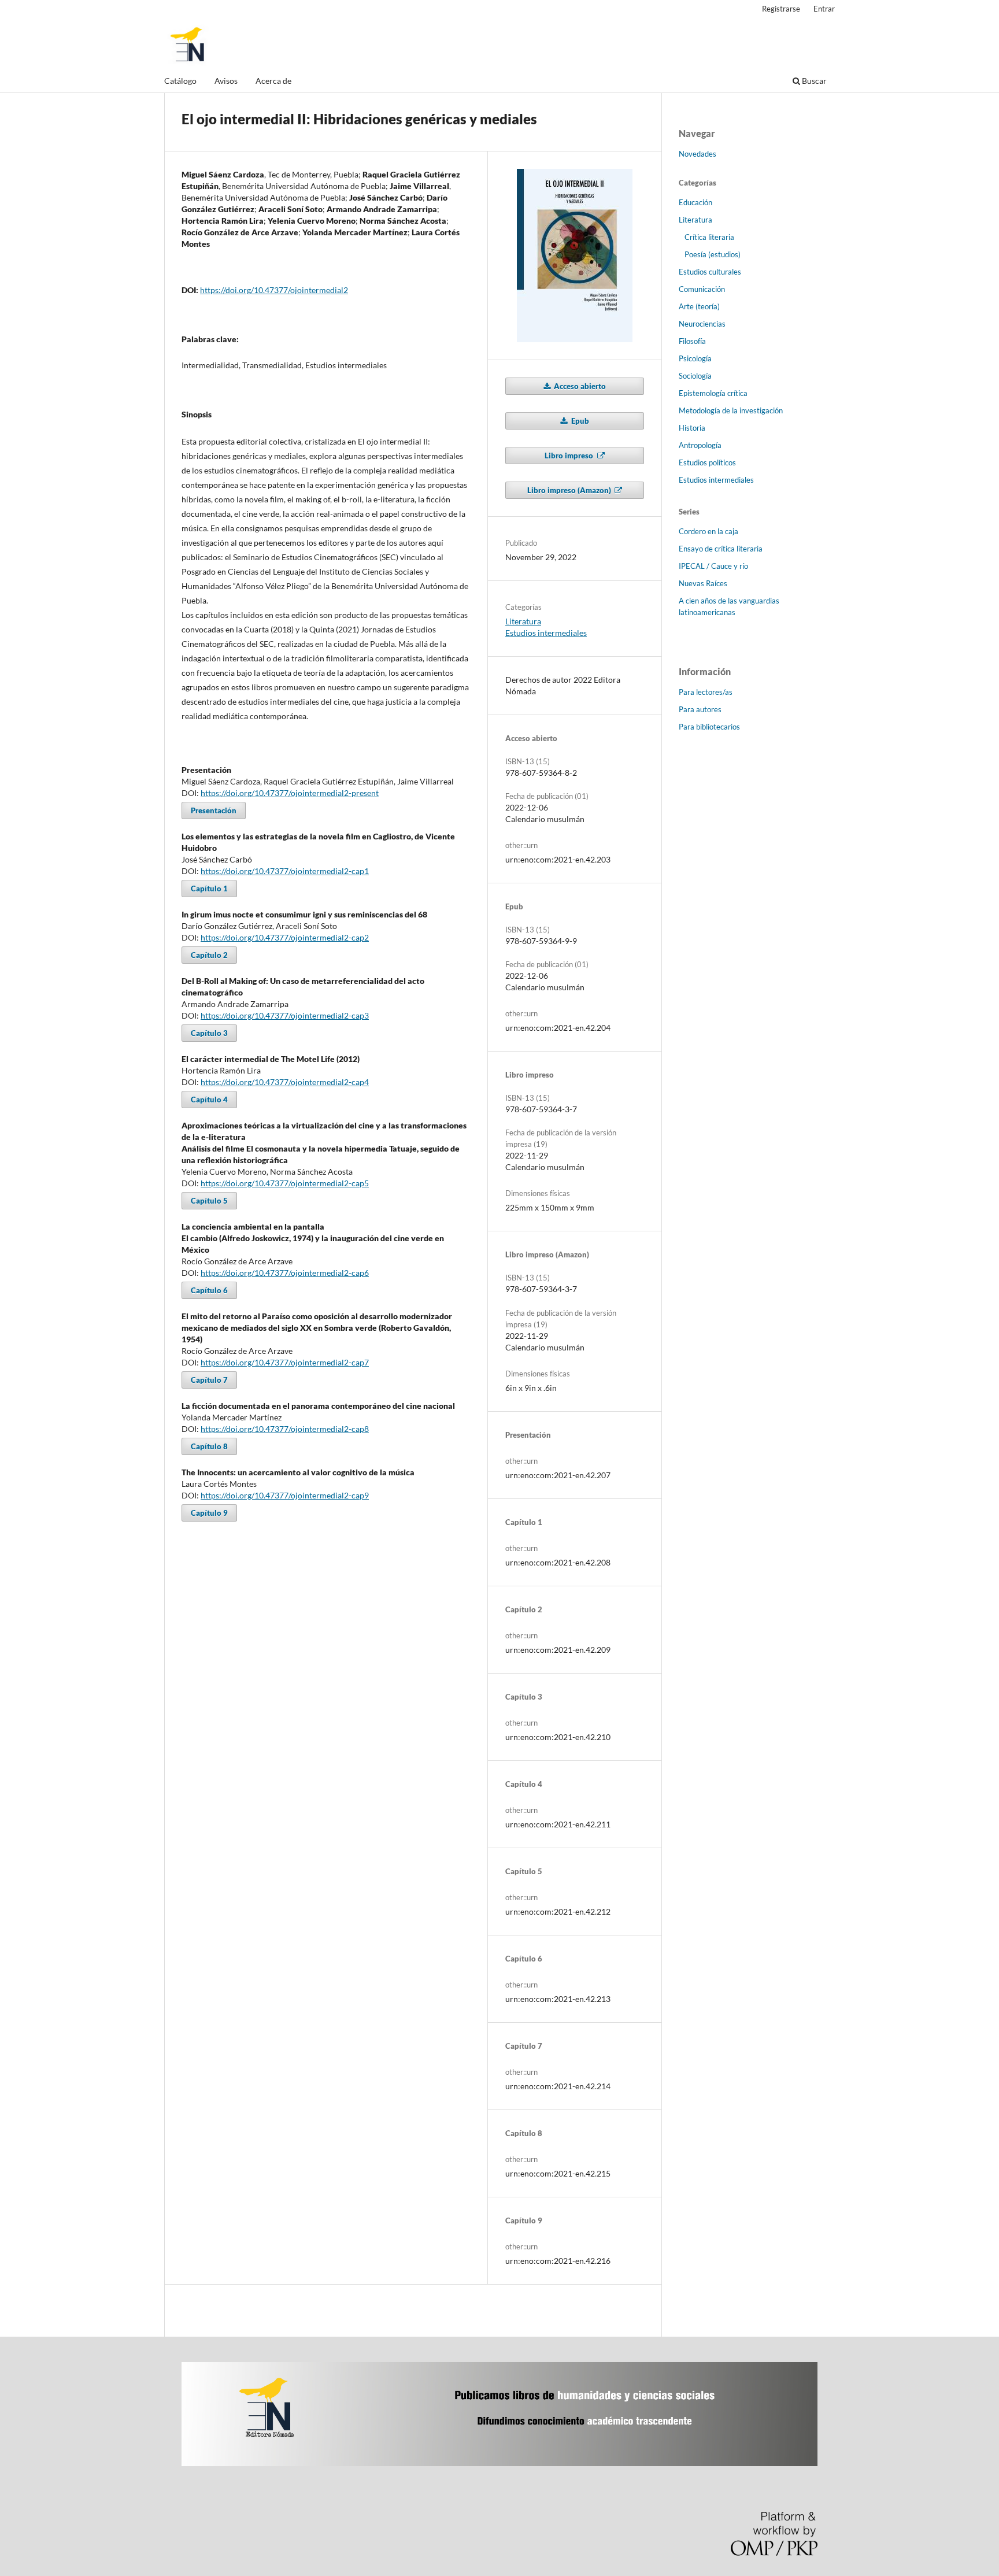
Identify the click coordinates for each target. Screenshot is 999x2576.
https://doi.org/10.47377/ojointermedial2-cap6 (285, 1273)
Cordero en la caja (708, 531)
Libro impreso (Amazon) (570, 490)
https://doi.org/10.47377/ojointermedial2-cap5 (285, 1183)
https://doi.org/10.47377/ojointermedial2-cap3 (285, 1015)
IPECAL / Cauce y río (713, 566)
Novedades (698, 154)
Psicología (695, 358)
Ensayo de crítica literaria (721, 549)
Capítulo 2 (209, 955)
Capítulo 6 (209, 1290)
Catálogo (180, 81)
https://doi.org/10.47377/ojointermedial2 (274, 290)
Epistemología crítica (713, 393)
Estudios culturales (710, 272)
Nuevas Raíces (703, 583)
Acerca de (273, 81)
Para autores (700, 709)
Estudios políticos (707, 462)
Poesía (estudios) (713, 254)
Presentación (214, 810)
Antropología (700, 445)
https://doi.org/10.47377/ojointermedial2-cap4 (285, 1082)
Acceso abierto (579, 386)
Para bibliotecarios (709, 727)
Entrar (824, 9)
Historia (692, 428)
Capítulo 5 (209, 1201)
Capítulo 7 (209, 1380)
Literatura (523, 621)
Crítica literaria (709, 237)
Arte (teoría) (699, 306)
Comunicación (702, 289)
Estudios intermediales (546, 633)
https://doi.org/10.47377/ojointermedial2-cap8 (285, 1429)
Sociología (695, 376)
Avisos (226, 81)
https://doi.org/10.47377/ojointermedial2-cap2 (285, 937)
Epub (579, 421)
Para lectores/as (706, 692)
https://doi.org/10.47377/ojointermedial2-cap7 (285, 1362)
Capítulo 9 (209, 1513)
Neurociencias (702, 324)
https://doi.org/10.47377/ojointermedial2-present (290, 793)
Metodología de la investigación (731, 410)
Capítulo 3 (209, 1033)
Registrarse (781, 9)
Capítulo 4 (209, 1100)
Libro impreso (570, 456)
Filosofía (692, 341)
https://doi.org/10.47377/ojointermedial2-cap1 (285, 871)
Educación (695, 202)
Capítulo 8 (209, 1446)
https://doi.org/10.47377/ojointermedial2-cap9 (285, 1495)
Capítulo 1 (209, 889)
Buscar (813, 81)
